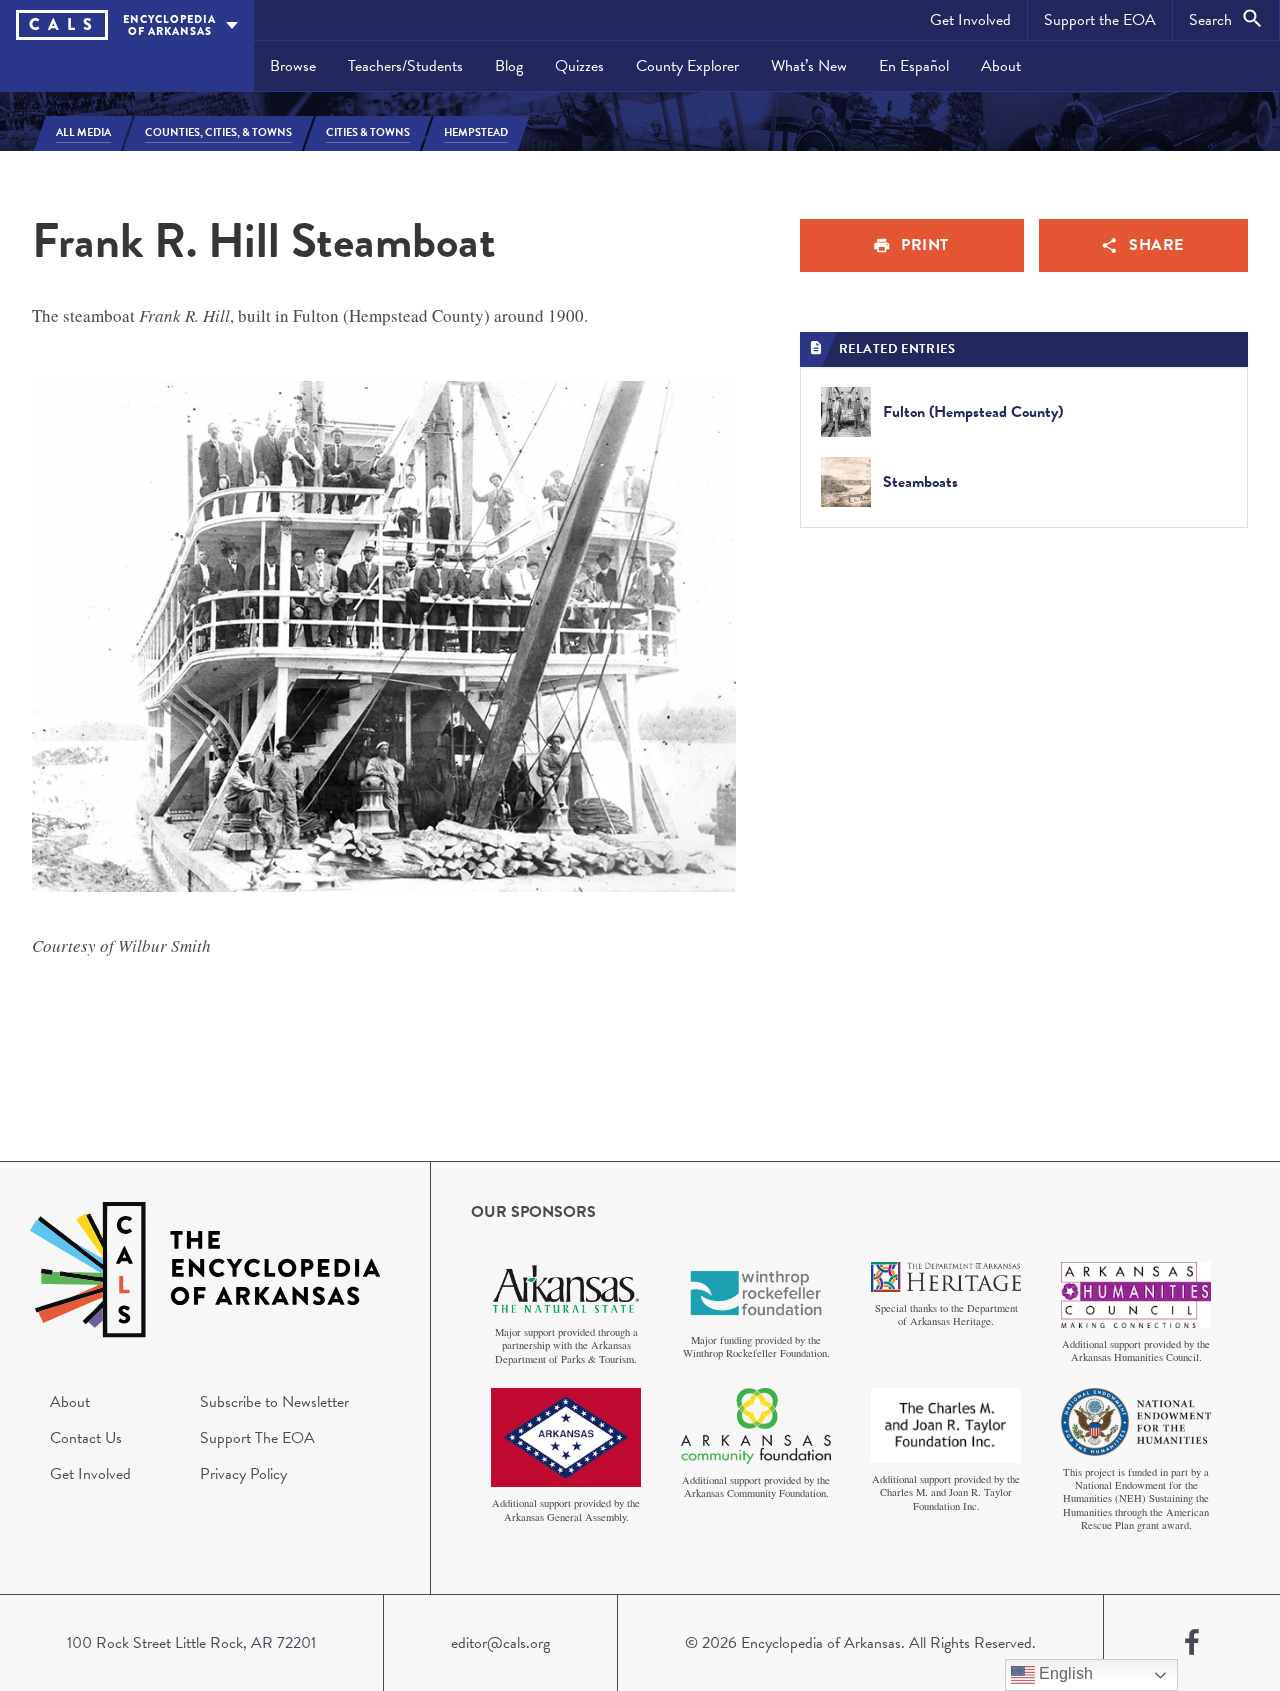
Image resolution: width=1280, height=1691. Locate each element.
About (1001, 66)
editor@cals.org (500, 1643)
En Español (914, 66)
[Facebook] (1192, 1643)
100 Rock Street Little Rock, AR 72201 (191, 1643)
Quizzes (579, 66)
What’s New (809, 66)
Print (925, 245)
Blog (509, 66)
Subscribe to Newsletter (274, 1402)
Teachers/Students (405, 66)
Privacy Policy (243, 1474)
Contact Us (86, 1438)
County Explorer (687, 66)
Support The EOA (257, 1438)
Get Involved (970, 20)
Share (1156, 245)
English (1064, 1673)
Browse (293, 66)
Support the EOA (1100, 20)
